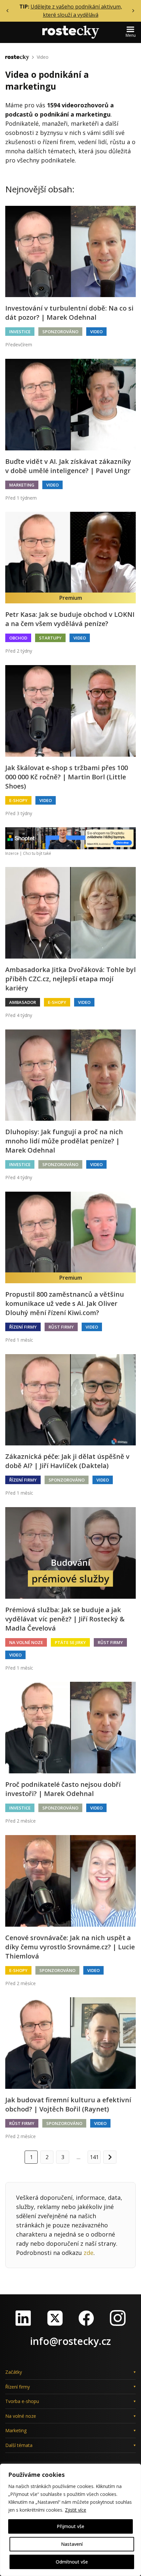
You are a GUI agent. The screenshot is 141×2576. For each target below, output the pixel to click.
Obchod (18, 638)
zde (89, 2253)
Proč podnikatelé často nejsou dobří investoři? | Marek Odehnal (63, 1789)
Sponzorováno (60, 332)
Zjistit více (76, 2510)
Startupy (50, 638)
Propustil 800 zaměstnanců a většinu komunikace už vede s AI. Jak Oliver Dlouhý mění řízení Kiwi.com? (65, 1303)
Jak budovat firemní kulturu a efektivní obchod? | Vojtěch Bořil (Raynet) (68, 2104)
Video (43, 57)
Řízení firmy (23, 1327)
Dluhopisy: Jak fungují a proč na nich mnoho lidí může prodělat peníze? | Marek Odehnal (64, 1141)
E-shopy (18, 800)
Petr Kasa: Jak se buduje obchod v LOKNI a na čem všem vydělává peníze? (70, 619)
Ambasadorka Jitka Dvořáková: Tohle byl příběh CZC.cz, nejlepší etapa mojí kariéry (70, 979)
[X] (55, 2318)
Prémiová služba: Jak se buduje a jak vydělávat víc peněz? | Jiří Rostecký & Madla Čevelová (65, 1619)
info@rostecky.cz (70, 2341)
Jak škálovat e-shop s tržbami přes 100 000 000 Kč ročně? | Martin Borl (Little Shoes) (67, 777)
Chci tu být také (37, 853)
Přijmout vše (70, 2526)
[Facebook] (86, 2318)
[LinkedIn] (23, 2318)
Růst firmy (61, 1327)
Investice (20, 332)
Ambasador (23, 1002)
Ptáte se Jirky (70, 1642)
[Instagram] (118, 2318)
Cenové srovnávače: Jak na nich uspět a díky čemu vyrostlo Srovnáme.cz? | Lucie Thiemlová (70, 1947)
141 (94, 2157)
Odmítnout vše (72, 2562)
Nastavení (72, 2544)
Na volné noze (26, 1642)
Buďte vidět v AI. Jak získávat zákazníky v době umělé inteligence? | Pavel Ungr (68, 466)
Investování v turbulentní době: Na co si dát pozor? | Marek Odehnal (69, 313)
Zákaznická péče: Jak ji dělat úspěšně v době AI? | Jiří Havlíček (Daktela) (67, 1461)
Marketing (22, 485)
